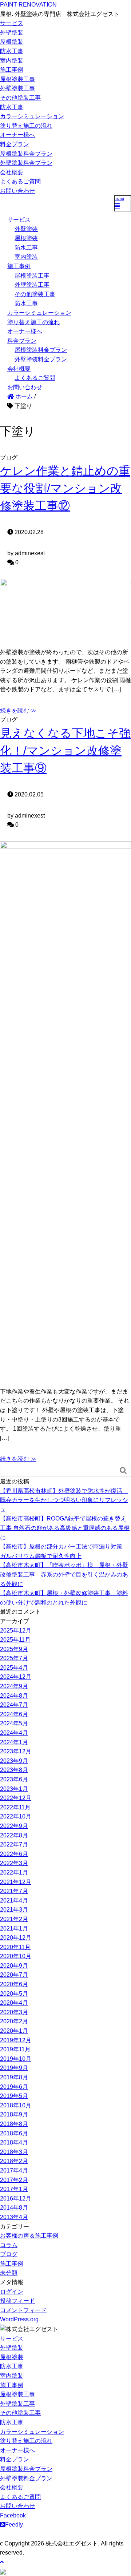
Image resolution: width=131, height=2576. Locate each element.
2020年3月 (14, 2012)
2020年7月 (14, 1975)
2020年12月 (16, 1938)
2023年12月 (16, 1751)
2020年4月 (14, 2003)
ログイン (12, 2292)
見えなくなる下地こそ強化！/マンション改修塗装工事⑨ (65, 751)
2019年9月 (14, 2068)
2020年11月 (15, 1947)
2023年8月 (14, 1770)
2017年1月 (14, 2189)
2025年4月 (14, 1668)
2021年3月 (14, 1910)
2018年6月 (14, 2133)
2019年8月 (14, 2077)
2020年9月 (14, 1966)
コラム (9, 2245)
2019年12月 (16, 2040)
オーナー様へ (17, 135)
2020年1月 (14, 2031)
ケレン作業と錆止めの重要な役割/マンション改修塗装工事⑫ (65, 488)
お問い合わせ (17, 191)
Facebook (13, 2515)
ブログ (9, 2254)
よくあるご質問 (20, 181)
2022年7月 (14, 1844)
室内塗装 (12, 61)
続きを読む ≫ (18, 710)
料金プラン (15, 144)
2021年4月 (14, 1901)
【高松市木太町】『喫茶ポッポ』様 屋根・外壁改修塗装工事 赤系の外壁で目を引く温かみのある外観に (64, 1574)
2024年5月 (14, 1723)
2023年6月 (14, 1779)
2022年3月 (14, 1863)
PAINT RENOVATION (28, 5)
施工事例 (12, 70)
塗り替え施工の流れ (26, 126)
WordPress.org (19, 2319)
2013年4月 (14, 2217)
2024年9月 (14, 1686)
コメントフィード (23, 2310)
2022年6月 (14, 1854)
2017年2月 (14, 2180)
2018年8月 (14, 2124)
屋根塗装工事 (17, 79)
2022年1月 (14, 1873)
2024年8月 (14, 1696)
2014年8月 (14, 2208)
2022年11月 (15, 1807)
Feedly (14, 2525)
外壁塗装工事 (17, 88)
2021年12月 (16, 1882)
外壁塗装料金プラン (26, 163)
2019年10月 (16, 2059)
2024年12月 (16, 1677)
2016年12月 (16, 2199)
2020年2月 (14, 2021)
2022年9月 (14, 1826)
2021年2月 (14, 1919)
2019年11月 (15, 2049)
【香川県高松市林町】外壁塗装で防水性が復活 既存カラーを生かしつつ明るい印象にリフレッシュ (64, 1500)
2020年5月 (14, 1994)
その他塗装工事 (20, 98)
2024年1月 (14, 1742)
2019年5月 (14, 2096)
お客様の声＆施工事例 (29, 2236)
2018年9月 (14, 2114)
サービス (12, 23)
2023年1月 (14, 1789)
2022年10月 (16, 1816)
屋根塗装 (12, 42)
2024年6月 (14, 1714)
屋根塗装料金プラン (26, 154)
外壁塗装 (12, 33)
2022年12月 (16, 1798)
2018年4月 (14, 2142)
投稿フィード (17, 2301)
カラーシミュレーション (32, 116)
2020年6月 (14, 1984)
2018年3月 (14, 2152)
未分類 (9, 2273)
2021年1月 (14, 1929)
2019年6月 (14, 2087)
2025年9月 (14, 1649)
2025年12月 (16, 1631)
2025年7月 (14, 1658)
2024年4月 (14, 1733)
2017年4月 (14, 2170)
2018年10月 (16, 2105)
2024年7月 (14, 1705)
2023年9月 (14, 1761)
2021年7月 (14, 1891)
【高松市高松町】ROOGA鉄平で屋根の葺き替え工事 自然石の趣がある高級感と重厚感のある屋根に (65, 1528)
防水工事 (12, 51)
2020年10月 (16, 1956)
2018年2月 (14, 2161)
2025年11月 (15, 1640)
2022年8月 (14, 1835)
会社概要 (12, 172)
